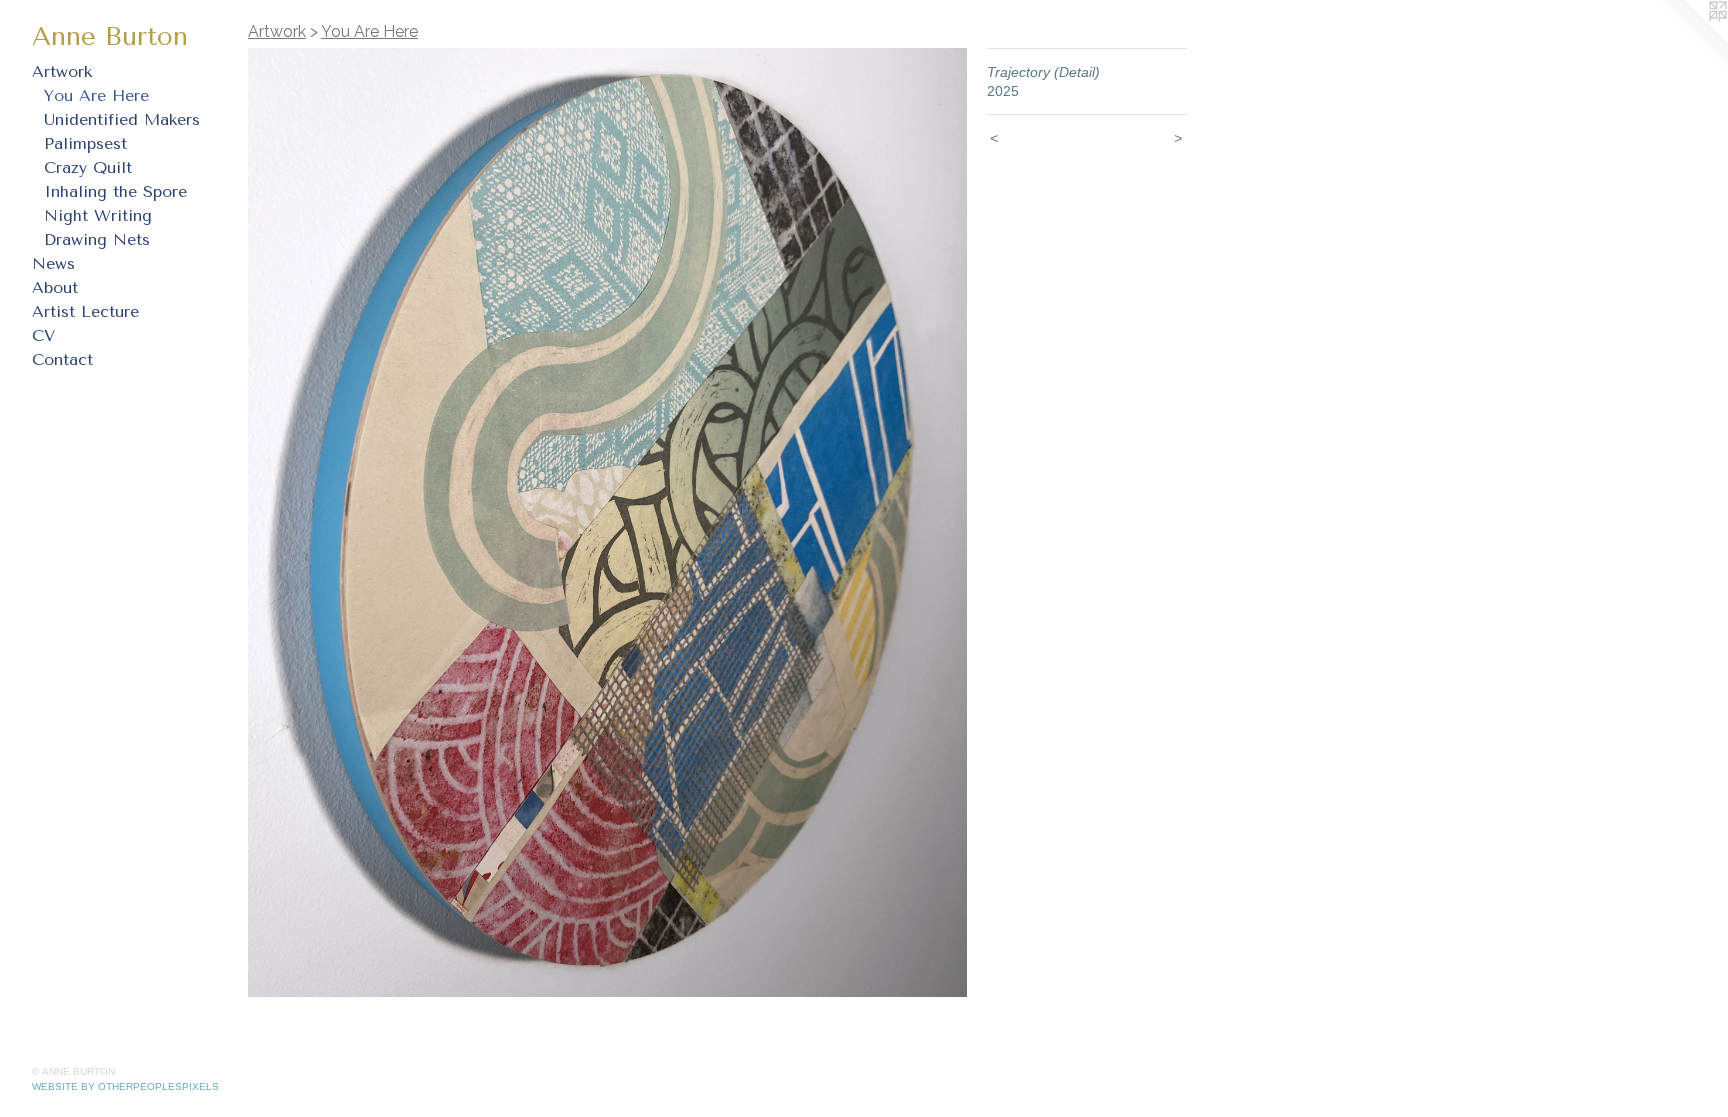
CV (43, 335)
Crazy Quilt (88, 167)
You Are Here (96, 95)
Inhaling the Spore (115, 191)
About (55, 287)
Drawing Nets (97, 239)
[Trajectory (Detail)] (607, 522)
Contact (62, 359)
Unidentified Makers (122, 119)
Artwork (62, 71)
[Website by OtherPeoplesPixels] (1688, 40)
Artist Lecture (85, 311)
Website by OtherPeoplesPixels (125, 1086)
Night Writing (98, 215)
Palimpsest (85, 143)
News (53, 263)
